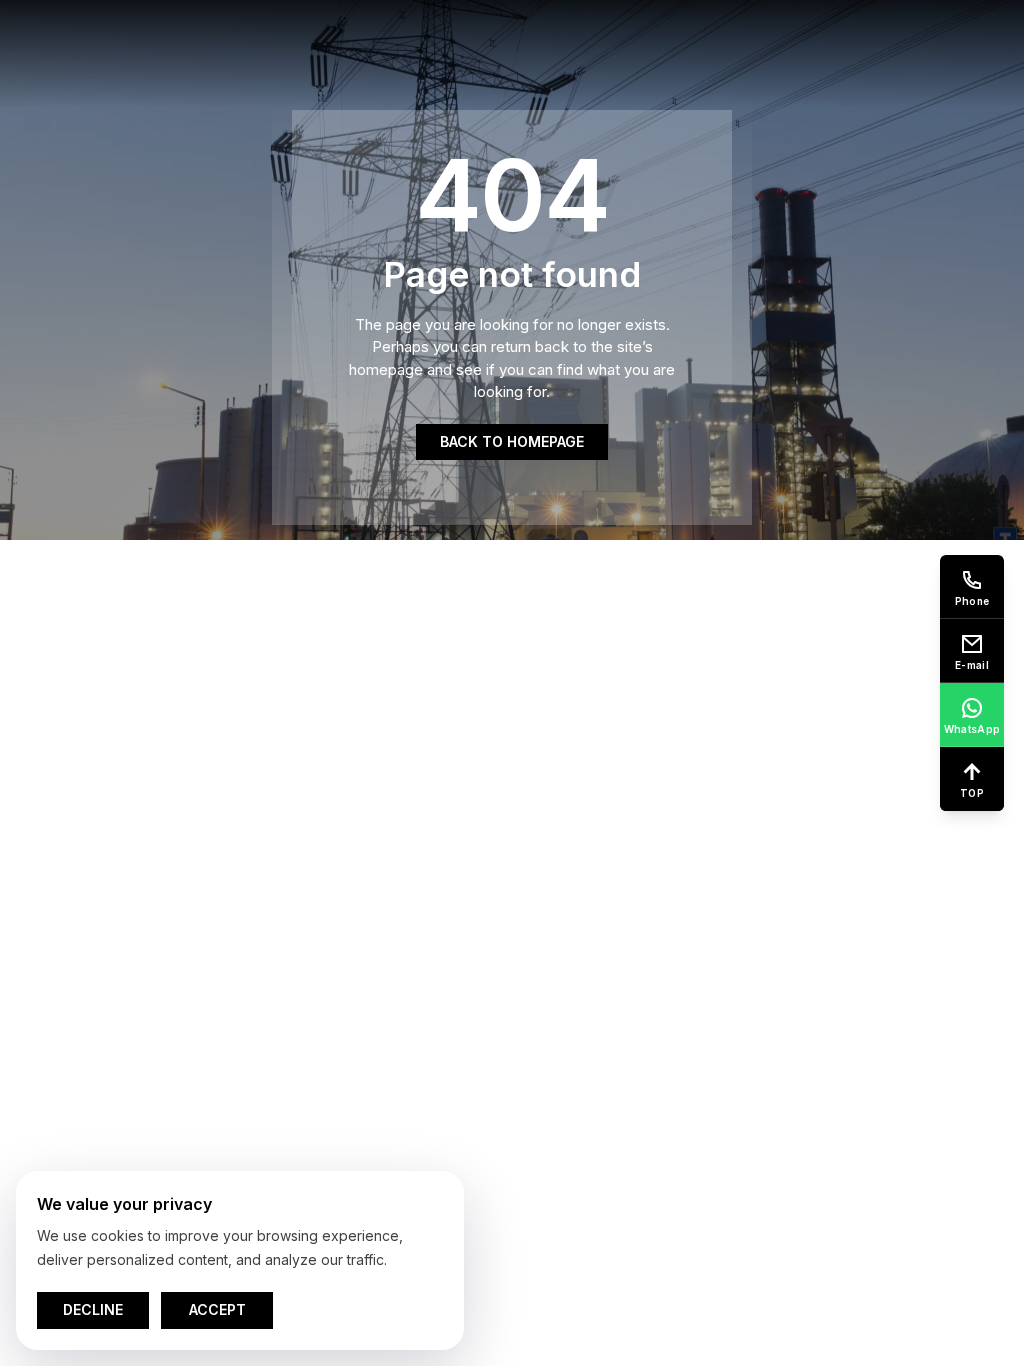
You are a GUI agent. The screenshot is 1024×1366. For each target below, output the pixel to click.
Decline (93, 1309)
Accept (217, 1309)
